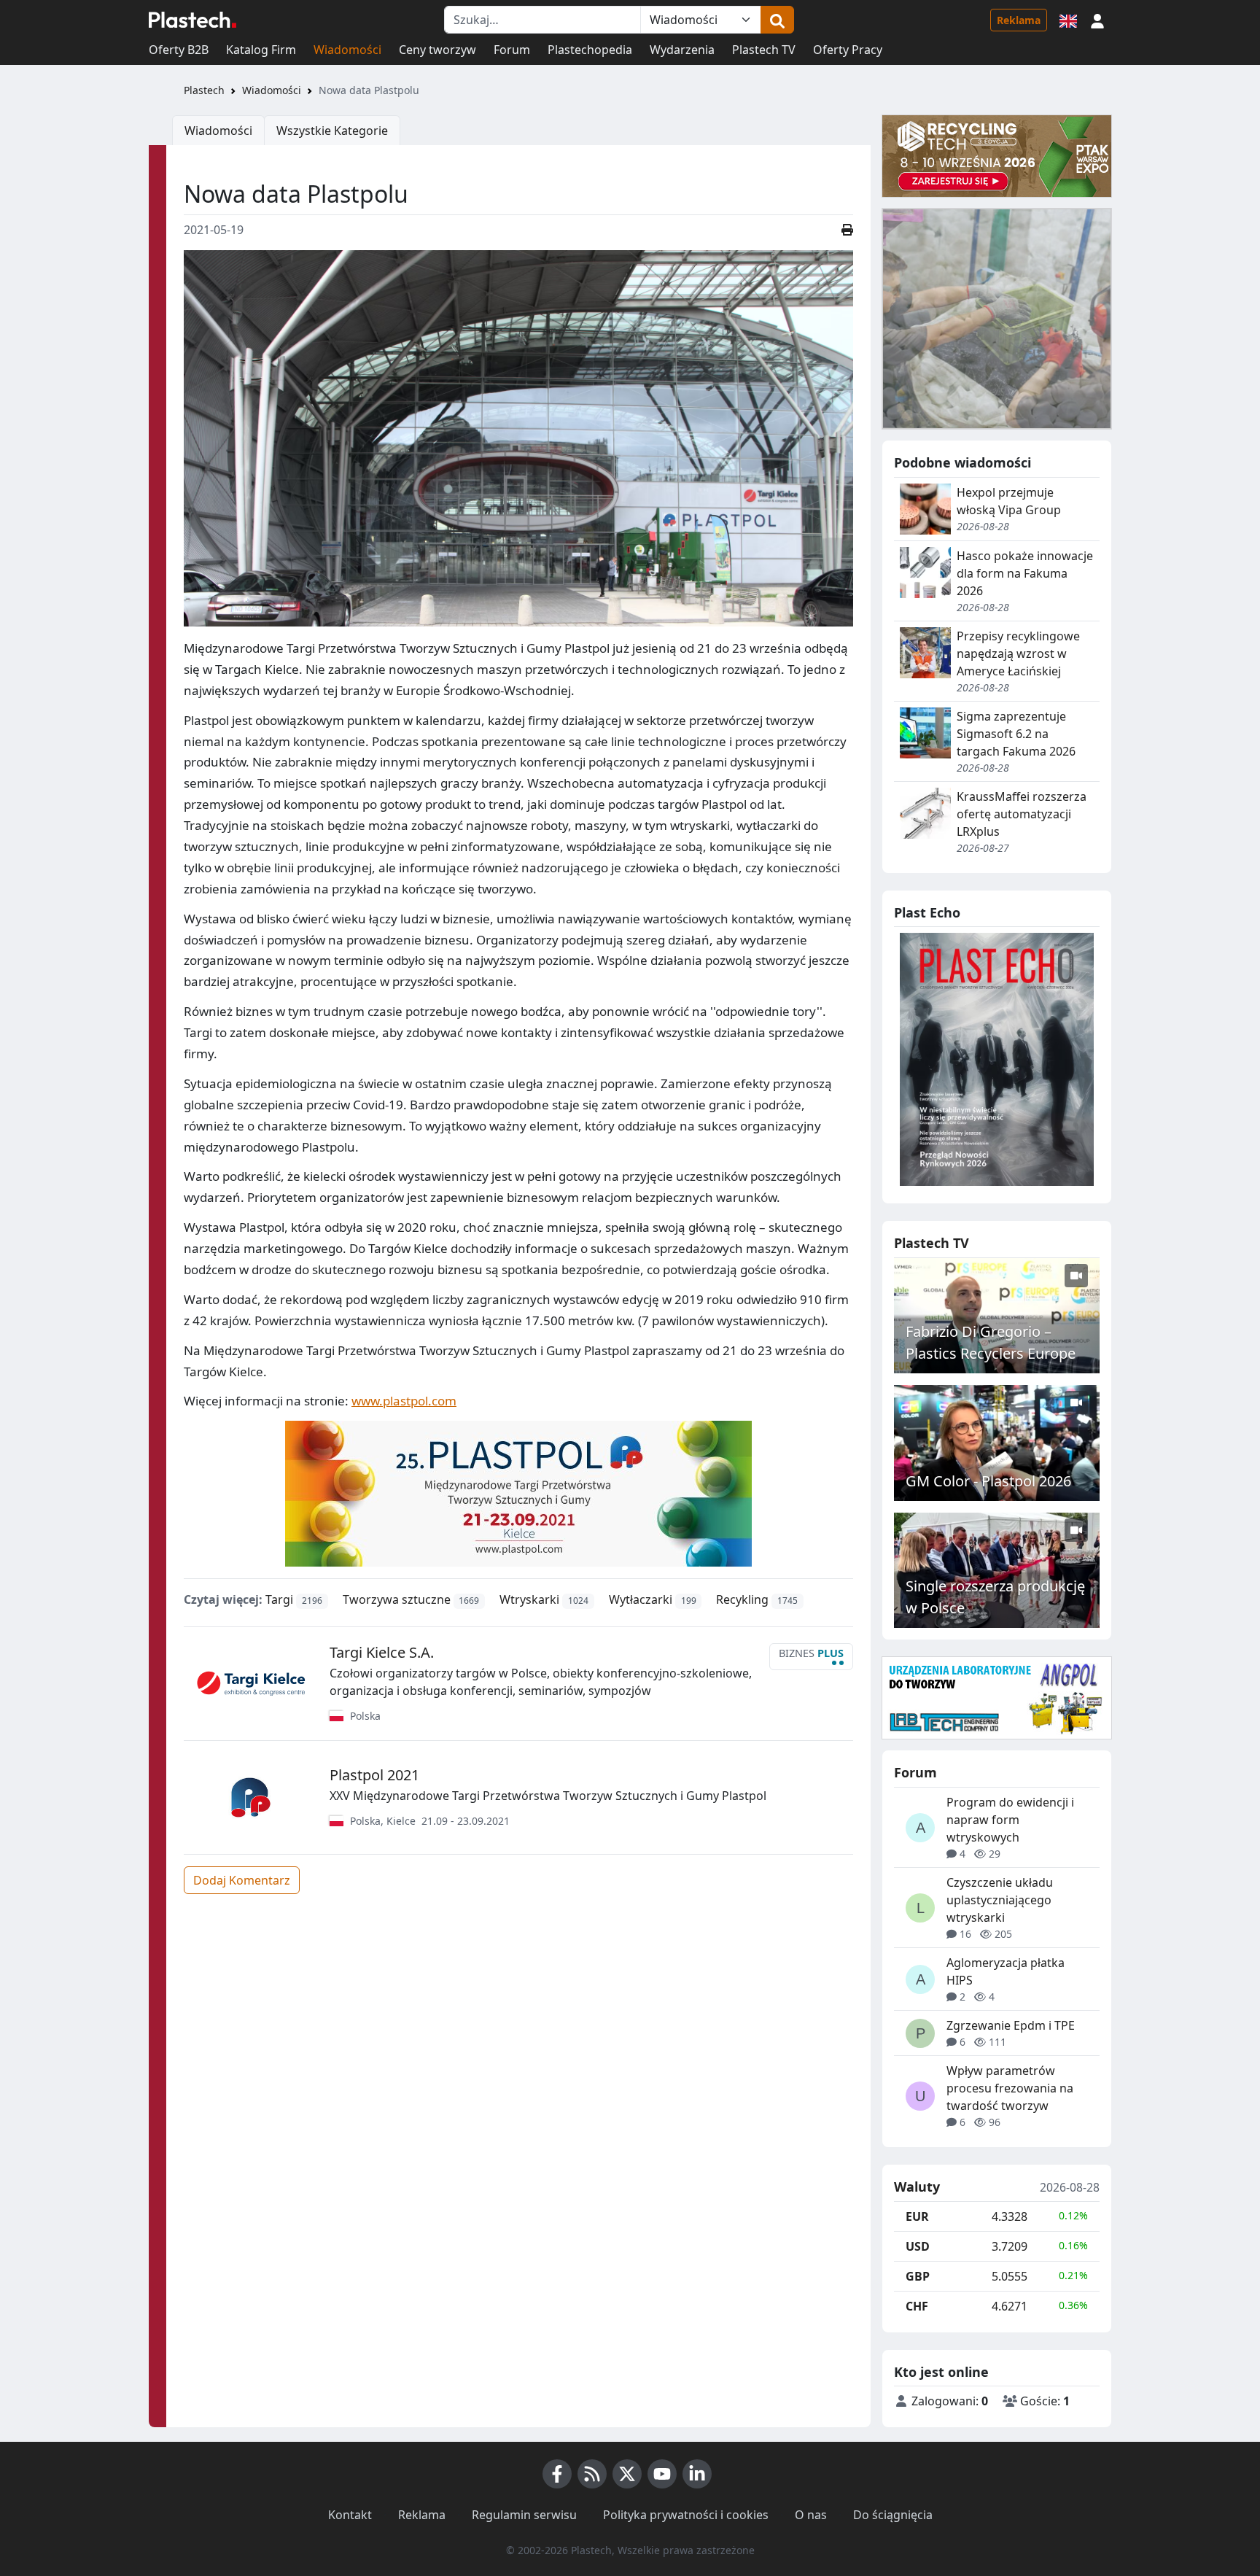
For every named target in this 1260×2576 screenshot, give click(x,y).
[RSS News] (592, 2474)
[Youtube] (662, 2474)
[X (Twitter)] (627, 2474)
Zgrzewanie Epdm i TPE (1011, 2025)
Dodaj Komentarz (242, 1880)
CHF (917, 2306)
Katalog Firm (261, 50)
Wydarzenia (682, 50)
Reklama (1019, 20)
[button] (1097, 20)
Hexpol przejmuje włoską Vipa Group (1009, 501)
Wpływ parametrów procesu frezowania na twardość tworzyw (1010, 2088)
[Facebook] (557, 2474)
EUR (917, 2216)
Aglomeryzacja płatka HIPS (1006, 1971)
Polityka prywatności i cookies (686, 2515)
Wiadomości (347, 50)
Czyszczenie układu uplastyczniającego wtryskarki (1000, 1900)
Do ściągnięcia (893, 2515)
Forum (512, 50)
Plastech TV (764, 50)
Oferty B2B (179, 50)
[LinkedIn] (697, 2474)
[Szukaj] (777, 20)
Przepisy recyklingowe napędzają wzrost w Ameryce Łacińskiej (1018, 653)
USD (918, 2246)
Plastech (204, 90)
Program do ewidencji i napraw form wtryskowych (1010, 1820)
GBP (918, 2276)
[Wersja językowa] (1068, 20)
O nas (811, 2515)
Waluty (917, 2187)
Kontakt (350, 2515)
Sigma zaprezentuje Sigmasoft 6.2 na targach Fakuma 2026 (1016, 734)
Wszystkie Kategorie (332, 131)
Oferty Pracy (848, 50)
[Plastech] (192, 20)
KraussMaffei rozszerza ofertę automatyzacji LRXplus (1022, 814)
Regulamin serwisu (524, 2515)
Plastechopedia (590, 50)
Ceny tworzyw (437, 50)
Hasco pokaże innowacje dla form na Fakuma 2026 (1025, 573)
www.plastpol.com (404, 1401)
